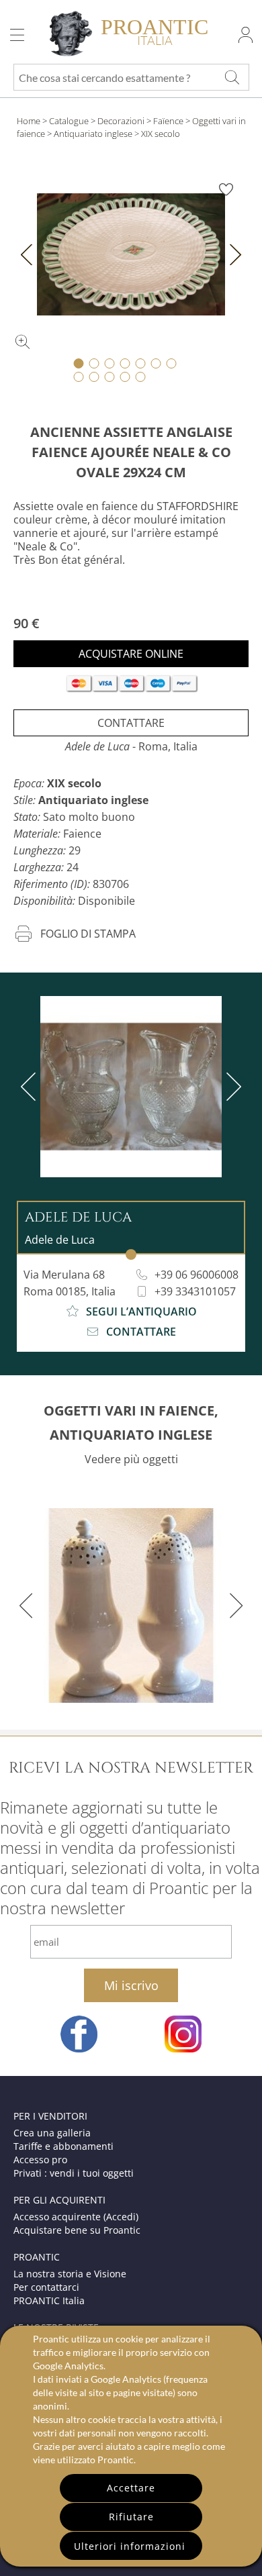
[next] (231, 1087)
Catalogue (69, 121)
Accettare (131, 2488)
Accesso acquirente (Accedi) (76, 2217)
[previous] (31, 1087)
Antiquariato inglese (93, 134)
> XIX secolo (157, 134)
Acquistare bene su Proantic (77, 2230)
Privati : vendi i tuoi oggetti (74, 2173)
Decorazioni (121, 121)
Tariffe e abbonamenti (63, 2146)
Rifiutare (131, 2517)
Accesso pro (40, 2160)
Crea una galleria (52, 2133)
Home (29, 121)
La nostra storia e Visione (70, 2274)
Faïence (168, 121)
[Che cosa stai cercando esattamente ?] (232, 77)
